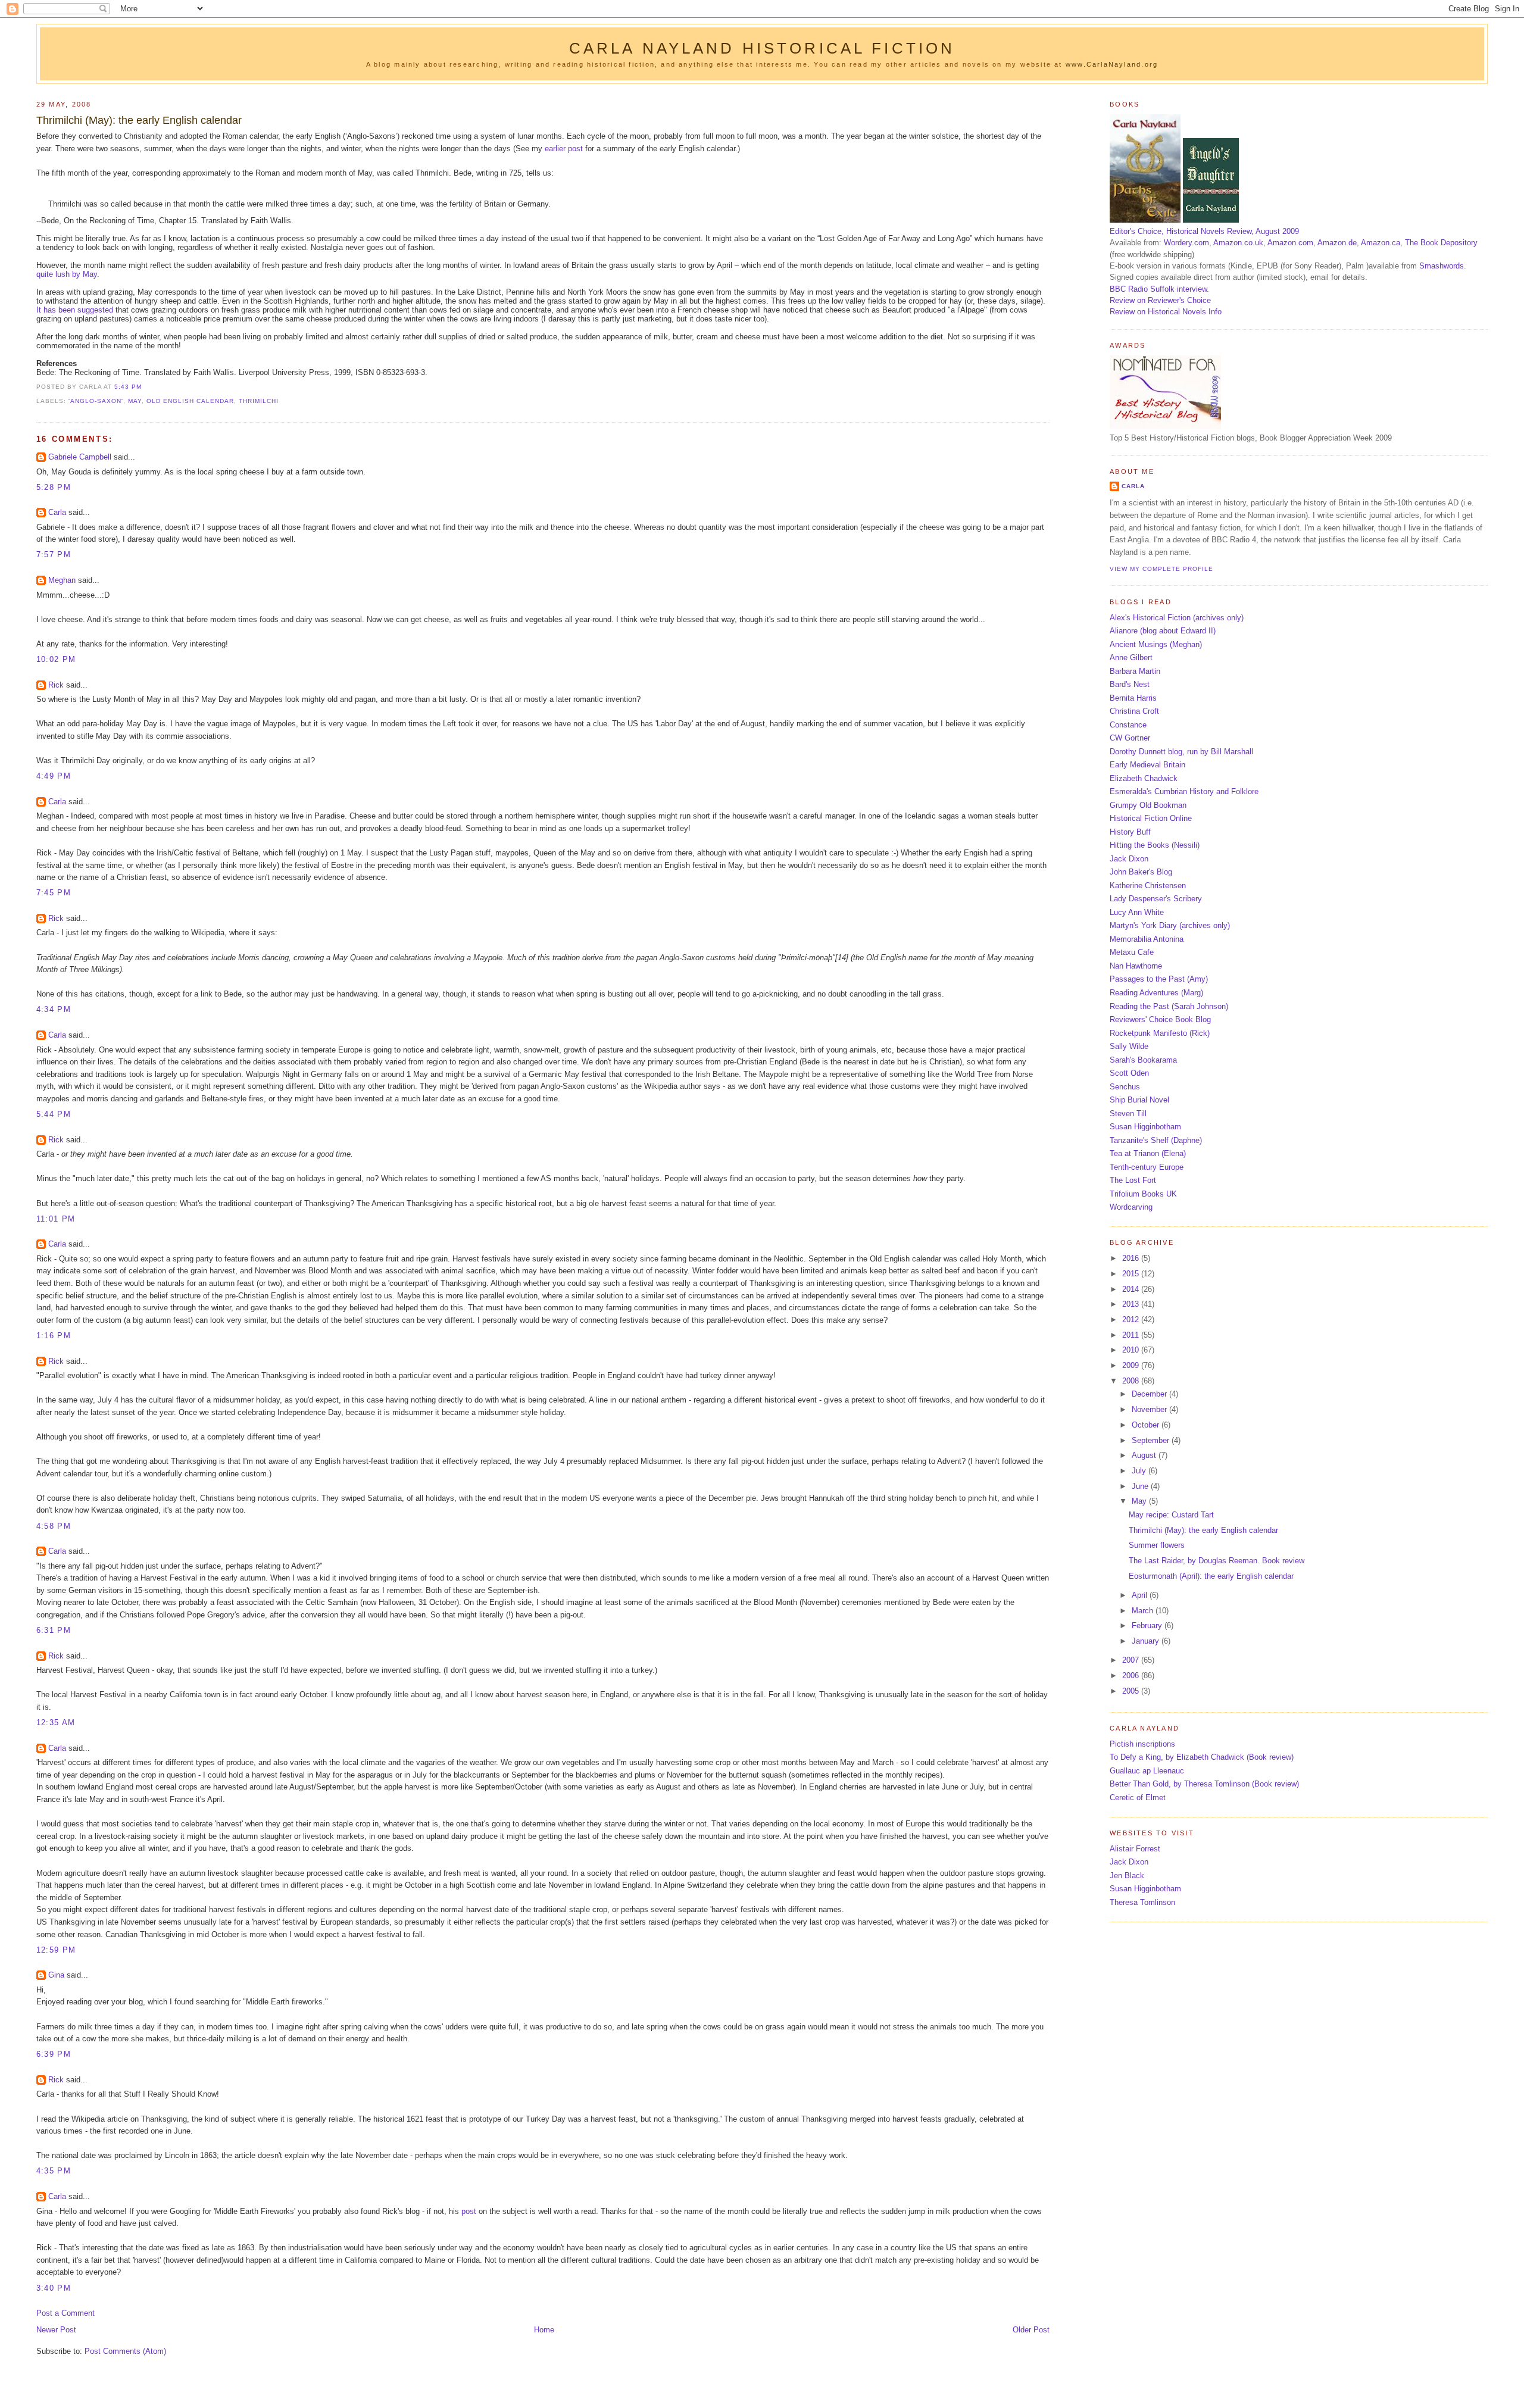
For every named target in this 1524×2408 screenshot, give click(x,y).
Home (544, 2330)
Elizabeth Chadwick (1144, 778)
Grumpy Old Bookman (1148, 805)
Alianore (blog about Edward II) (1163, 631)
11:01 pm (56, 1219)
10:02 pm (56, 659)
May (135, 401)
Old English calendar (190, 401)
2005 (1132, 1691)
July (1140, 1471)
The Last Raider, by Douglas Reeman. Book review (1217, 1561)
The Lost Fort (1133, 1180)
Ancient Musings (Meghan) (1156, 644)
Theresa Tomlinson (1142, 1902)
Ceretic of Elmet (1138, 1798)
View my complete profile (1161, 569)
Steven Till (1128, 1114)
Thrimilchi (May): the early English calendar (139, 120)
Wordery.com (1186, 243)
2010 (1132, 1350)
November (1150, 1409)
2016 (1132, 1258)
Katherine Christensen (1148, 886)
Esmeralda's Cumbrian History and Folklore (1184, 791)
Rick (56, 685)
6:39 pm (54, 2054)
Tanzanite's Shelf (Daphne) (1156, 1140)
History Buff (1130, 832)
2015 (1132, 1274)
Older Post (1031, 2330)
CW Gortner (1130, 738)
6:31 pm (54, 1630)
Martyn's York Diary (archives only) (1170, 925)
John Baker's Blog (1141, 872)
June (1141, 1486)
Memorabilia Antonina (1147, 939)
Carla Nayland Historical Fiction (762, 48)
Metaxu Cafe (1132, 952)
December (1150, 1394)
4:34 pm (54, 1009)
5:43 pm (128, 387)
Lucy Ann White (1137, 912)
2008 (1132, 1381)
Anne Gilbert (1131, 658)
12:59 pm (56, 1950)
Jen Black (1127, 1876)
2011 (1132, 1335)
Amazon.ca (1381, 243)
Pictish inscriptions (1142, 1744)
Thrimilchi (259, 401)
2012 (1132, 1319)
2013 (1132, 1304)
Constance (1128, 725)
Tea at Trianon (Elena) (1148, 1153)
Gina (56, 1975)
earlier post (564, 149)
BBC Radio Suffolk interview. (1159, 289)
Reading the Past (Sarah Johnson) (1169, 1006)
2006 (1132, 1675)
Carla (57, 512)
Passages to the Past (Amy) (1159, 979)
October (1147, 1425)
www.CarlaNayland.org (1112, 64)
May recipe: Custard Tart (1171, 1515)
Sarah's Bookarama (1143, 1060)
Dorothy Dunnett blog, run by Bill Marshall (1181, 752)
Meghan (62, 580)
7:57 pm (54, 555)
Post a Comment (65, 2313)
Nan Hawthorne (1136, 966)
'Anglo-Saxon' (96, 401)
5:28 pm (54, 487)
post (469, 2211)
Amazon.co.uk (1238, 243)
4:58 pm (54, 1526)
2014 (1132, 1289)
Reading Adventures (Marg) (1156, 993)
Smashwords (1442, 266)
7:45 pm (54, 893)
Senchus (1125, 1087)
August (1145, 1455)
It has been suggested (75, 310)
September (1152, 1440)
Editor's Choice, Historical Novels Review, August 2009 (1204, 231)
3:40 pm (54, 2288)
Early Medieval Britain (1147, 765)
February (1148, 1625)
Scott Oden (1129, 1073)
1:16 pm (54, 1336)
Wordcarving (1131, 1207)
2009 (1132, 1365)
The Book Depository (1441, 243)
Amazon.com (1290, 243)
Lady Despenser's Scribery (1156, 899)
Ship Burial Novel (1139, 1100)
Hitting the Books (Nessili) (1155, 845)
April (1141, 1595)
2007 (1132, 1660)
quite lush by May (67, 274)
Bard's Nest (1130, 684)
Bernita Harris (1133, 698)
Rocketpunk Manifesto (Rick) (1160, 1033)
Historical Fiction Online (1151, 818)
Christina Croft (1134, 711)
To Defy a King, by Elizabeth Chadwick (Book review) (1202, 1757)
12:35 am (56, 1723)
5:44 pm (54, 1114)
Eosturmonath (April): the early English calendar (1211, 1576)
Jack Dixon (1129, 859)
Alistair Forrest (1135, 1849)
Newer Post (56, 2330)
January (1147, 1641)
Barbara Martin (1135, 671)
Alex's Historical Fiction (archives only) (1177, 618)
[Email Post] (145, 387)
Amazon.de (1337, 243)
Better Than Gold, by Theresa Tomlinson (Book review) (1204, 1784)
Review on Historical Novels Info (1166, 312)
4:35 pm (54, 2171)
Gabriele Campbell (80, 457)
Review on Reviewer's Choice (1160, 300)
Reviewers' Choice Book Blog (1160, 1019)
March (1144, 1611)
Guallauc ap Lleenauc (1147, 1771)
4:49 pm (54, 776)
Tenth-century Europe (1147, 1167)
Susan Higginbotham (1145, 1127)
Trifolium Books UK (1143, 1194)
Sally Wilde (1129, 1046)
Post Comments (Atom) (125, 2351)
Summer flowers (1157, 1545)
